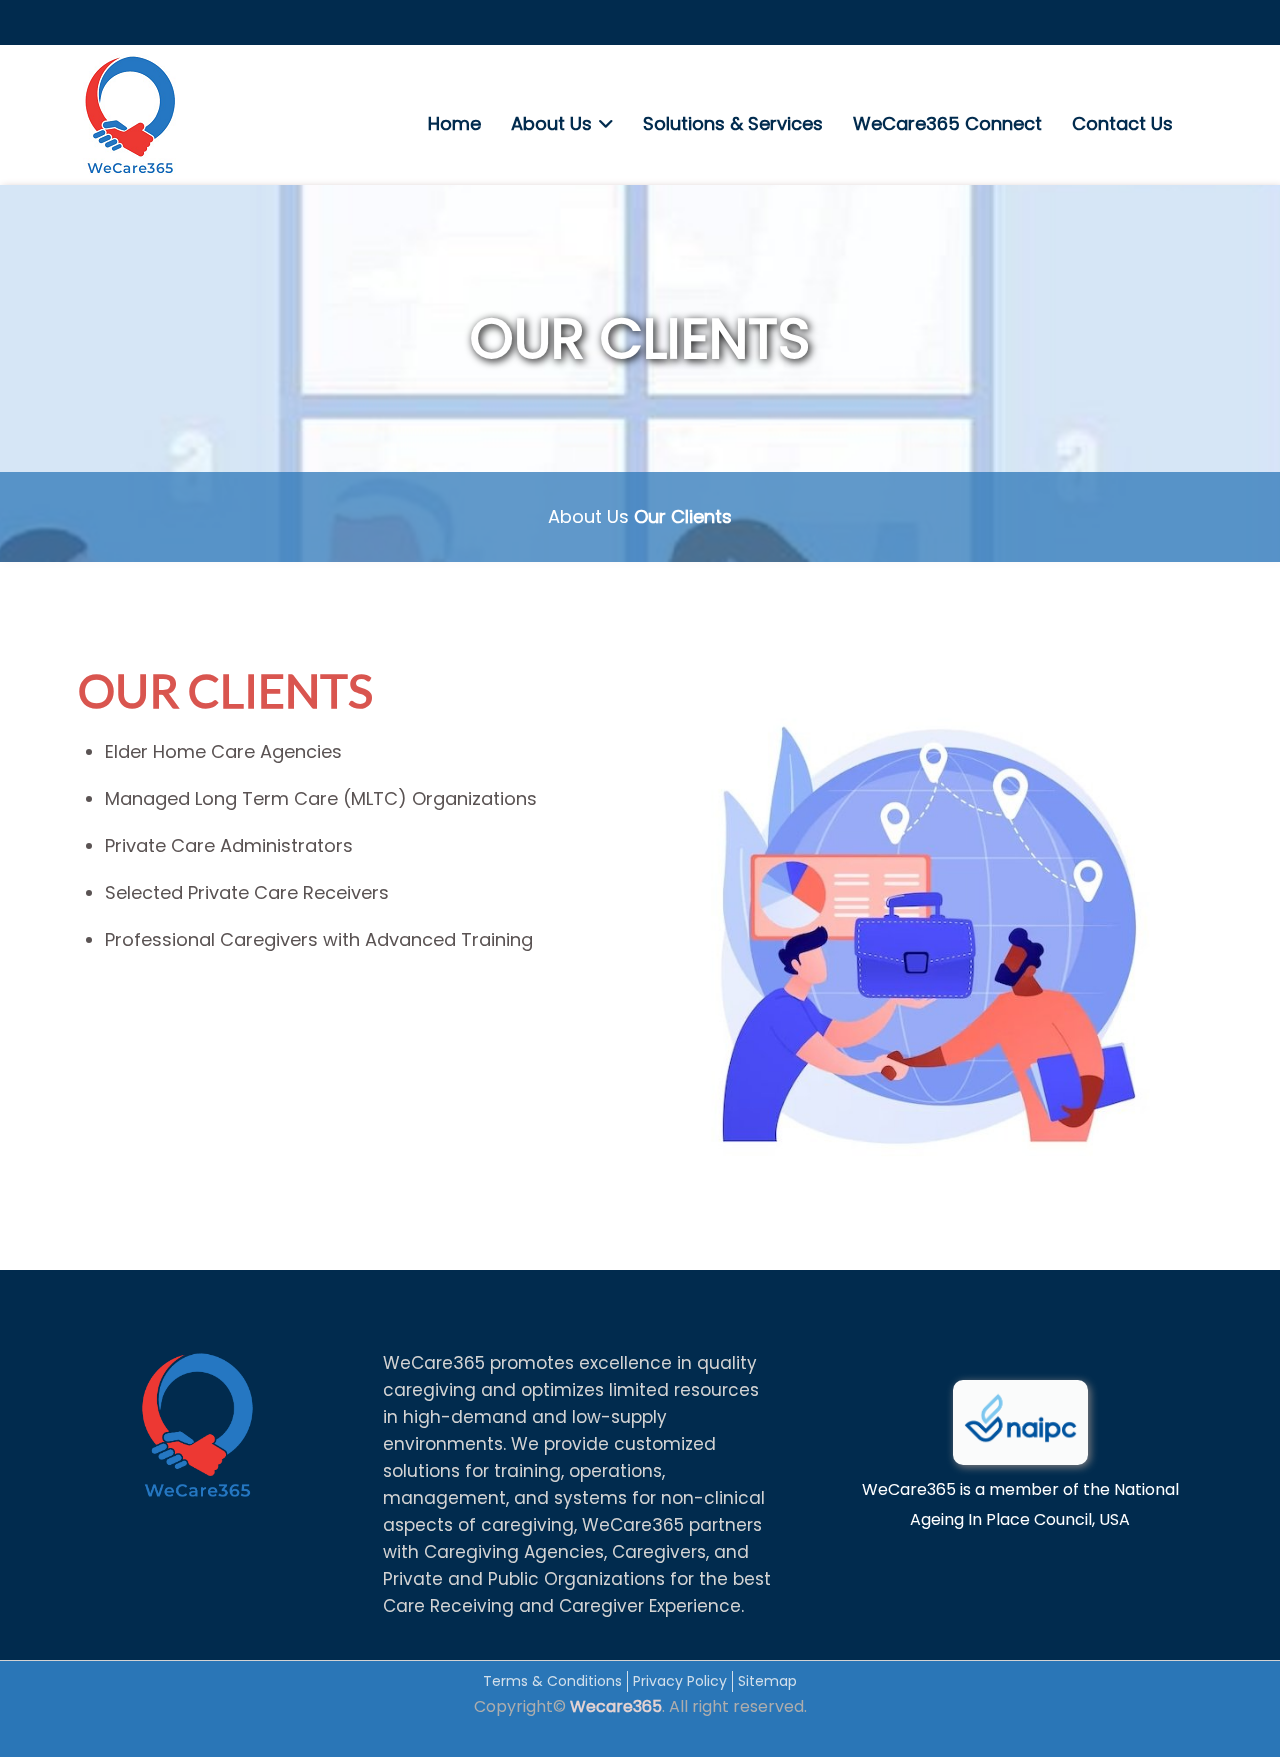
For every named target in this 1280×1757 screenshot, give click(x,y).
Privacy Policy (680, 1681)
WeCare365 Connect (947, 123)
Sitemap (767, 1681)
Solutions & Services (733, 123)
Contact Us (1122, 123)
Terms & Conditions (552, 1681)
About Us (551, 123)
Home (454, 123)
